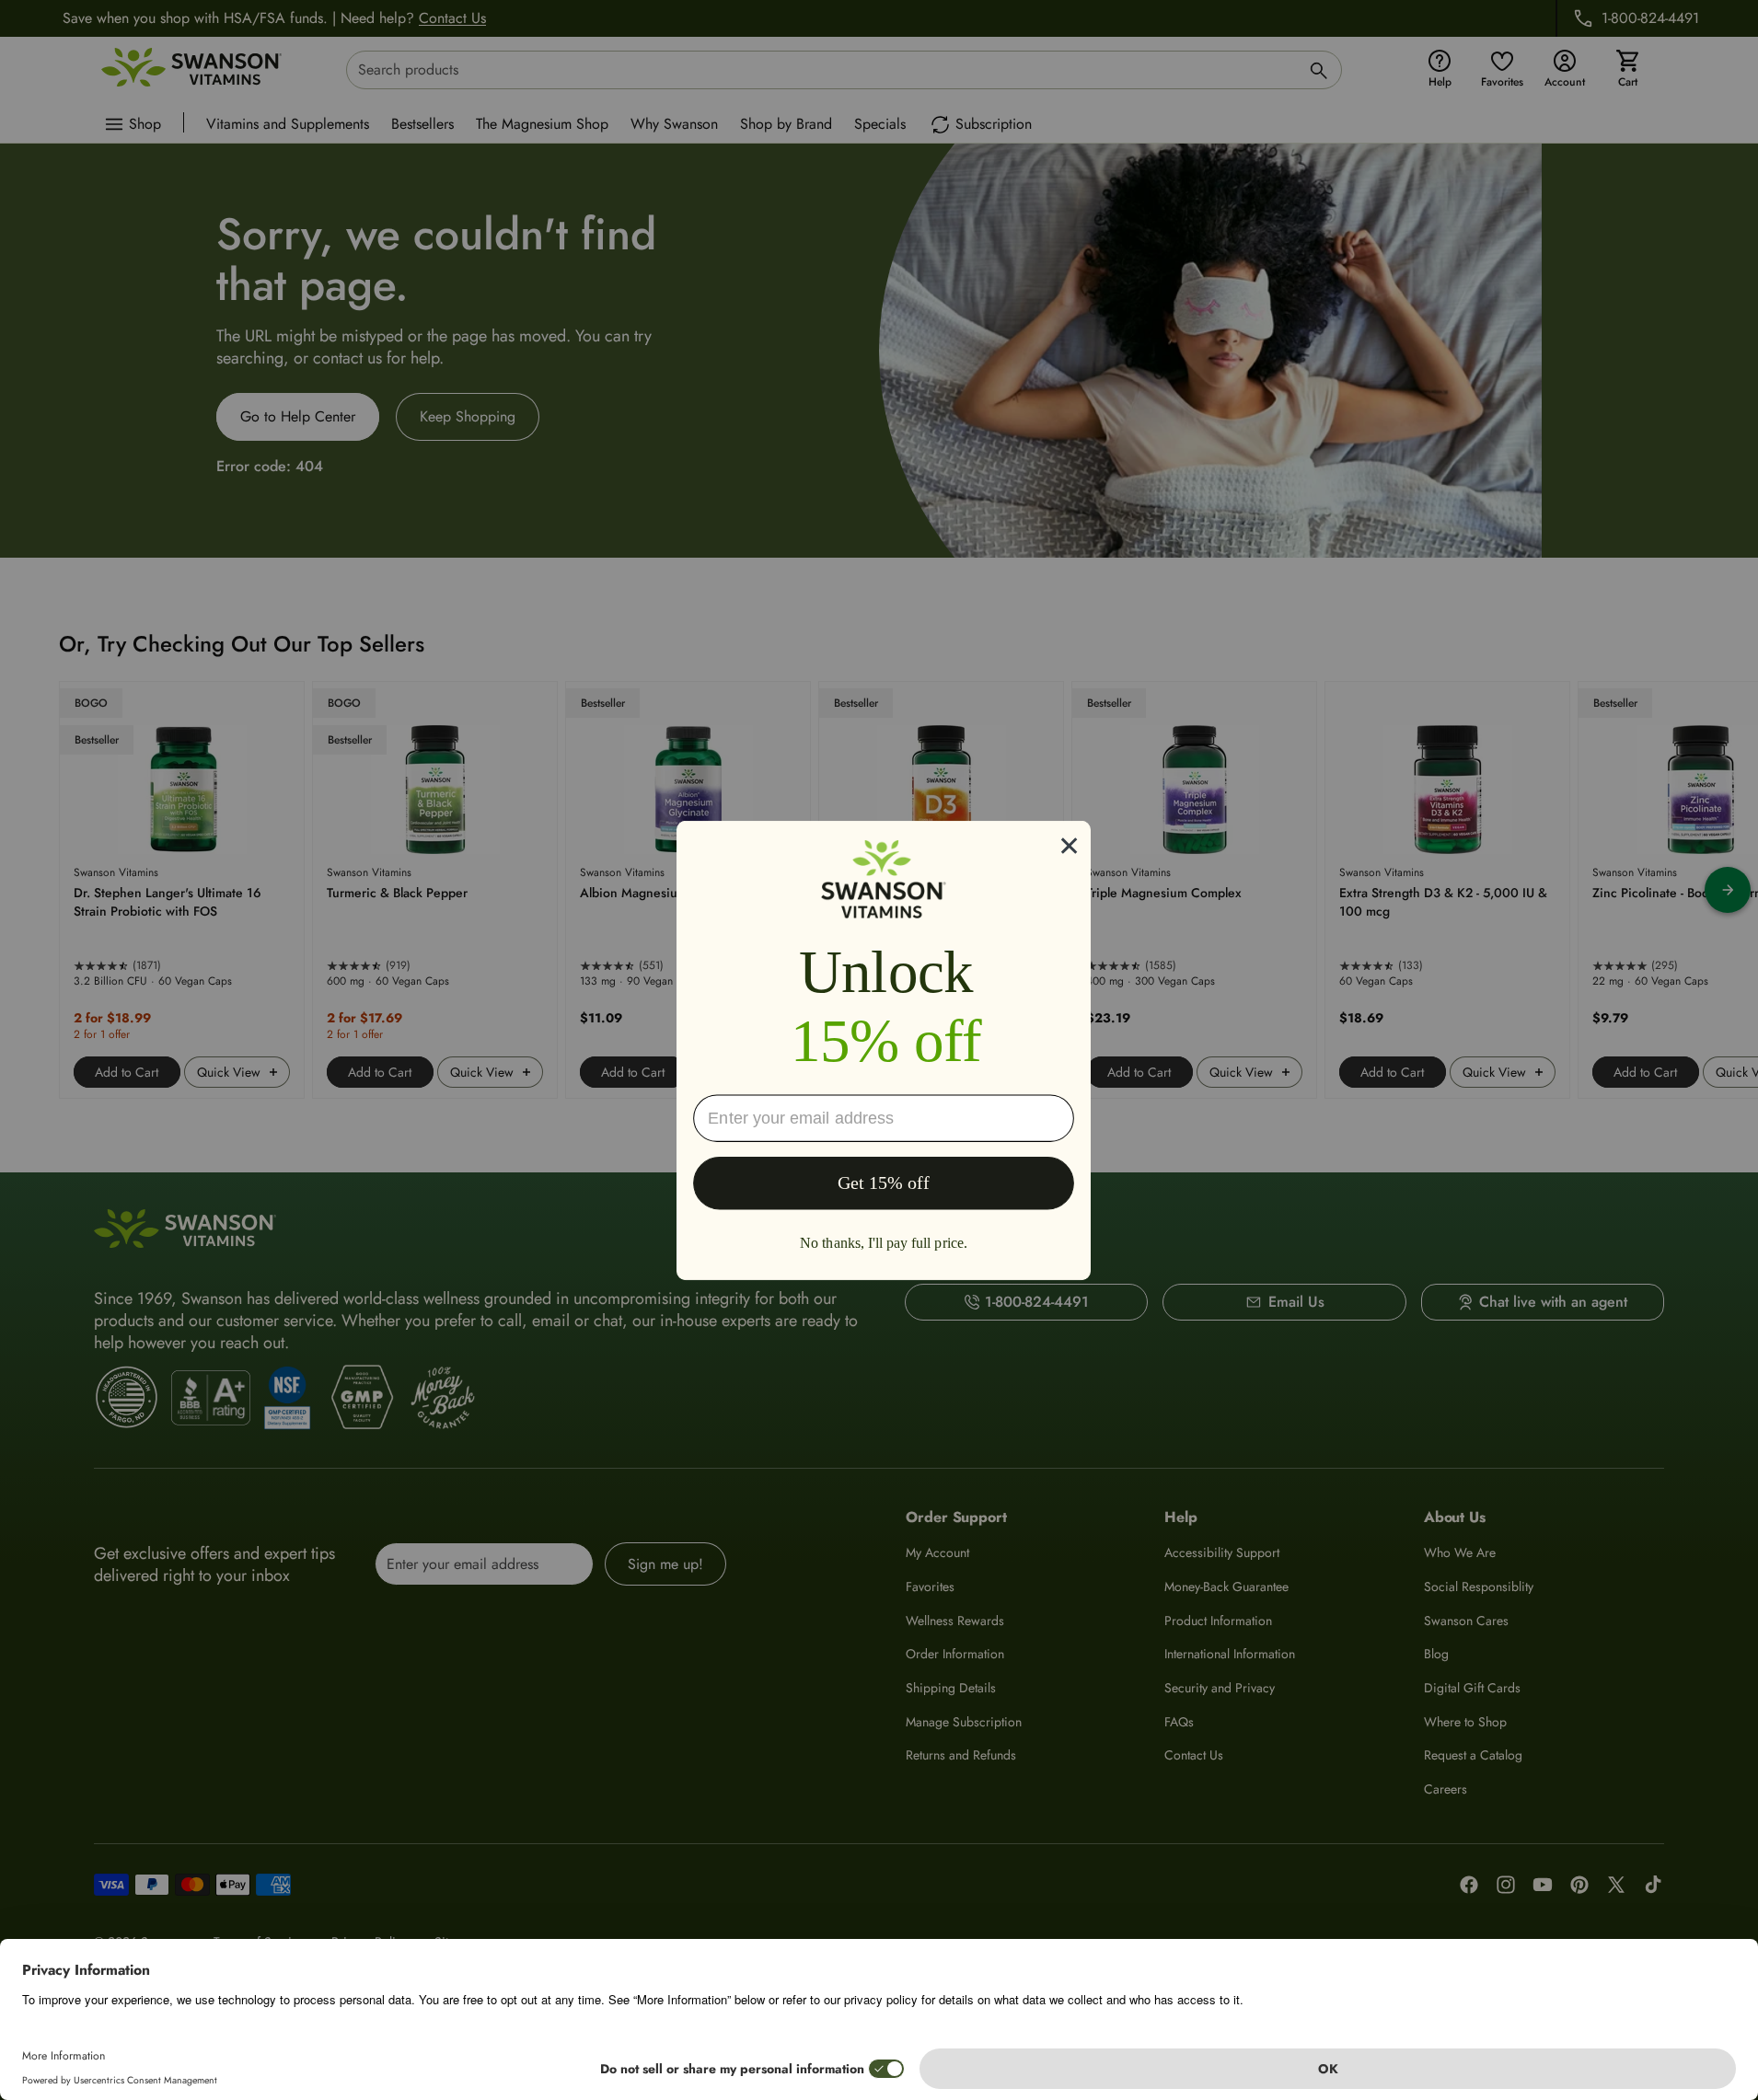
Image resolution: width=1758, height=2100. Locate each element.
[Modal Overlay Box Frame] (884, 1050)
